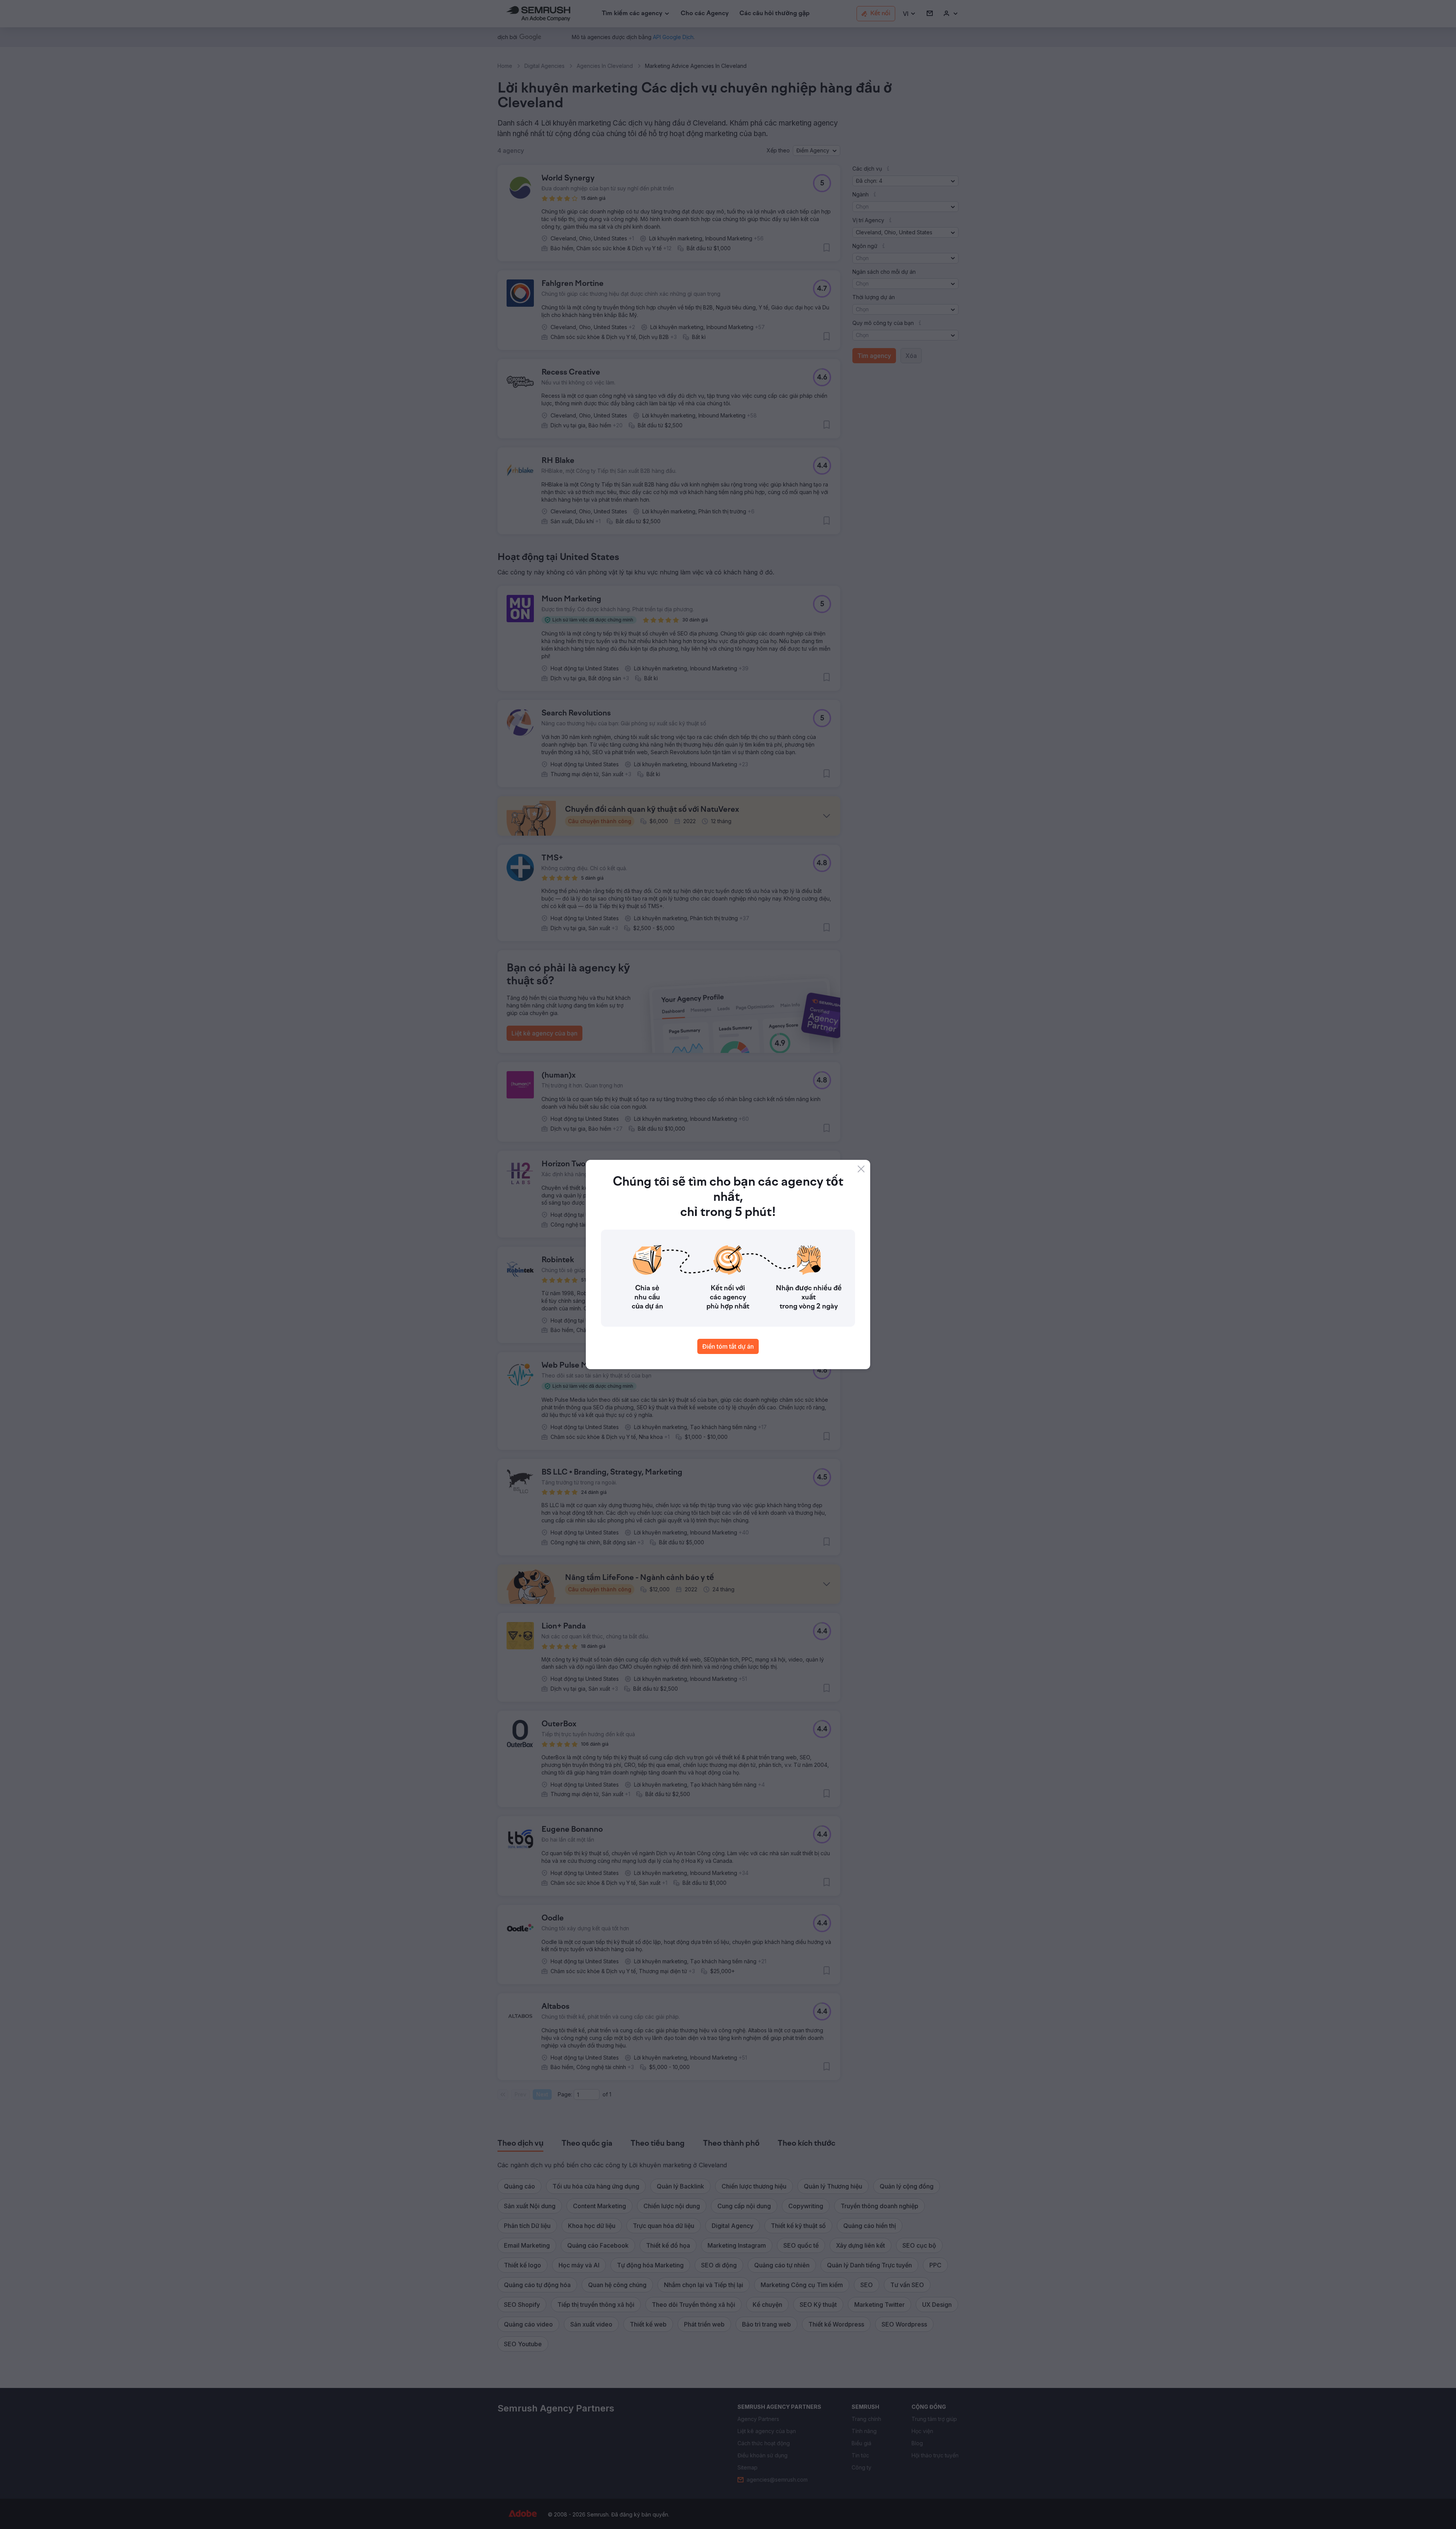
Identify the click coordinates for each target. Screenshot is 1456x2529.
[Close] (861, 1169)
